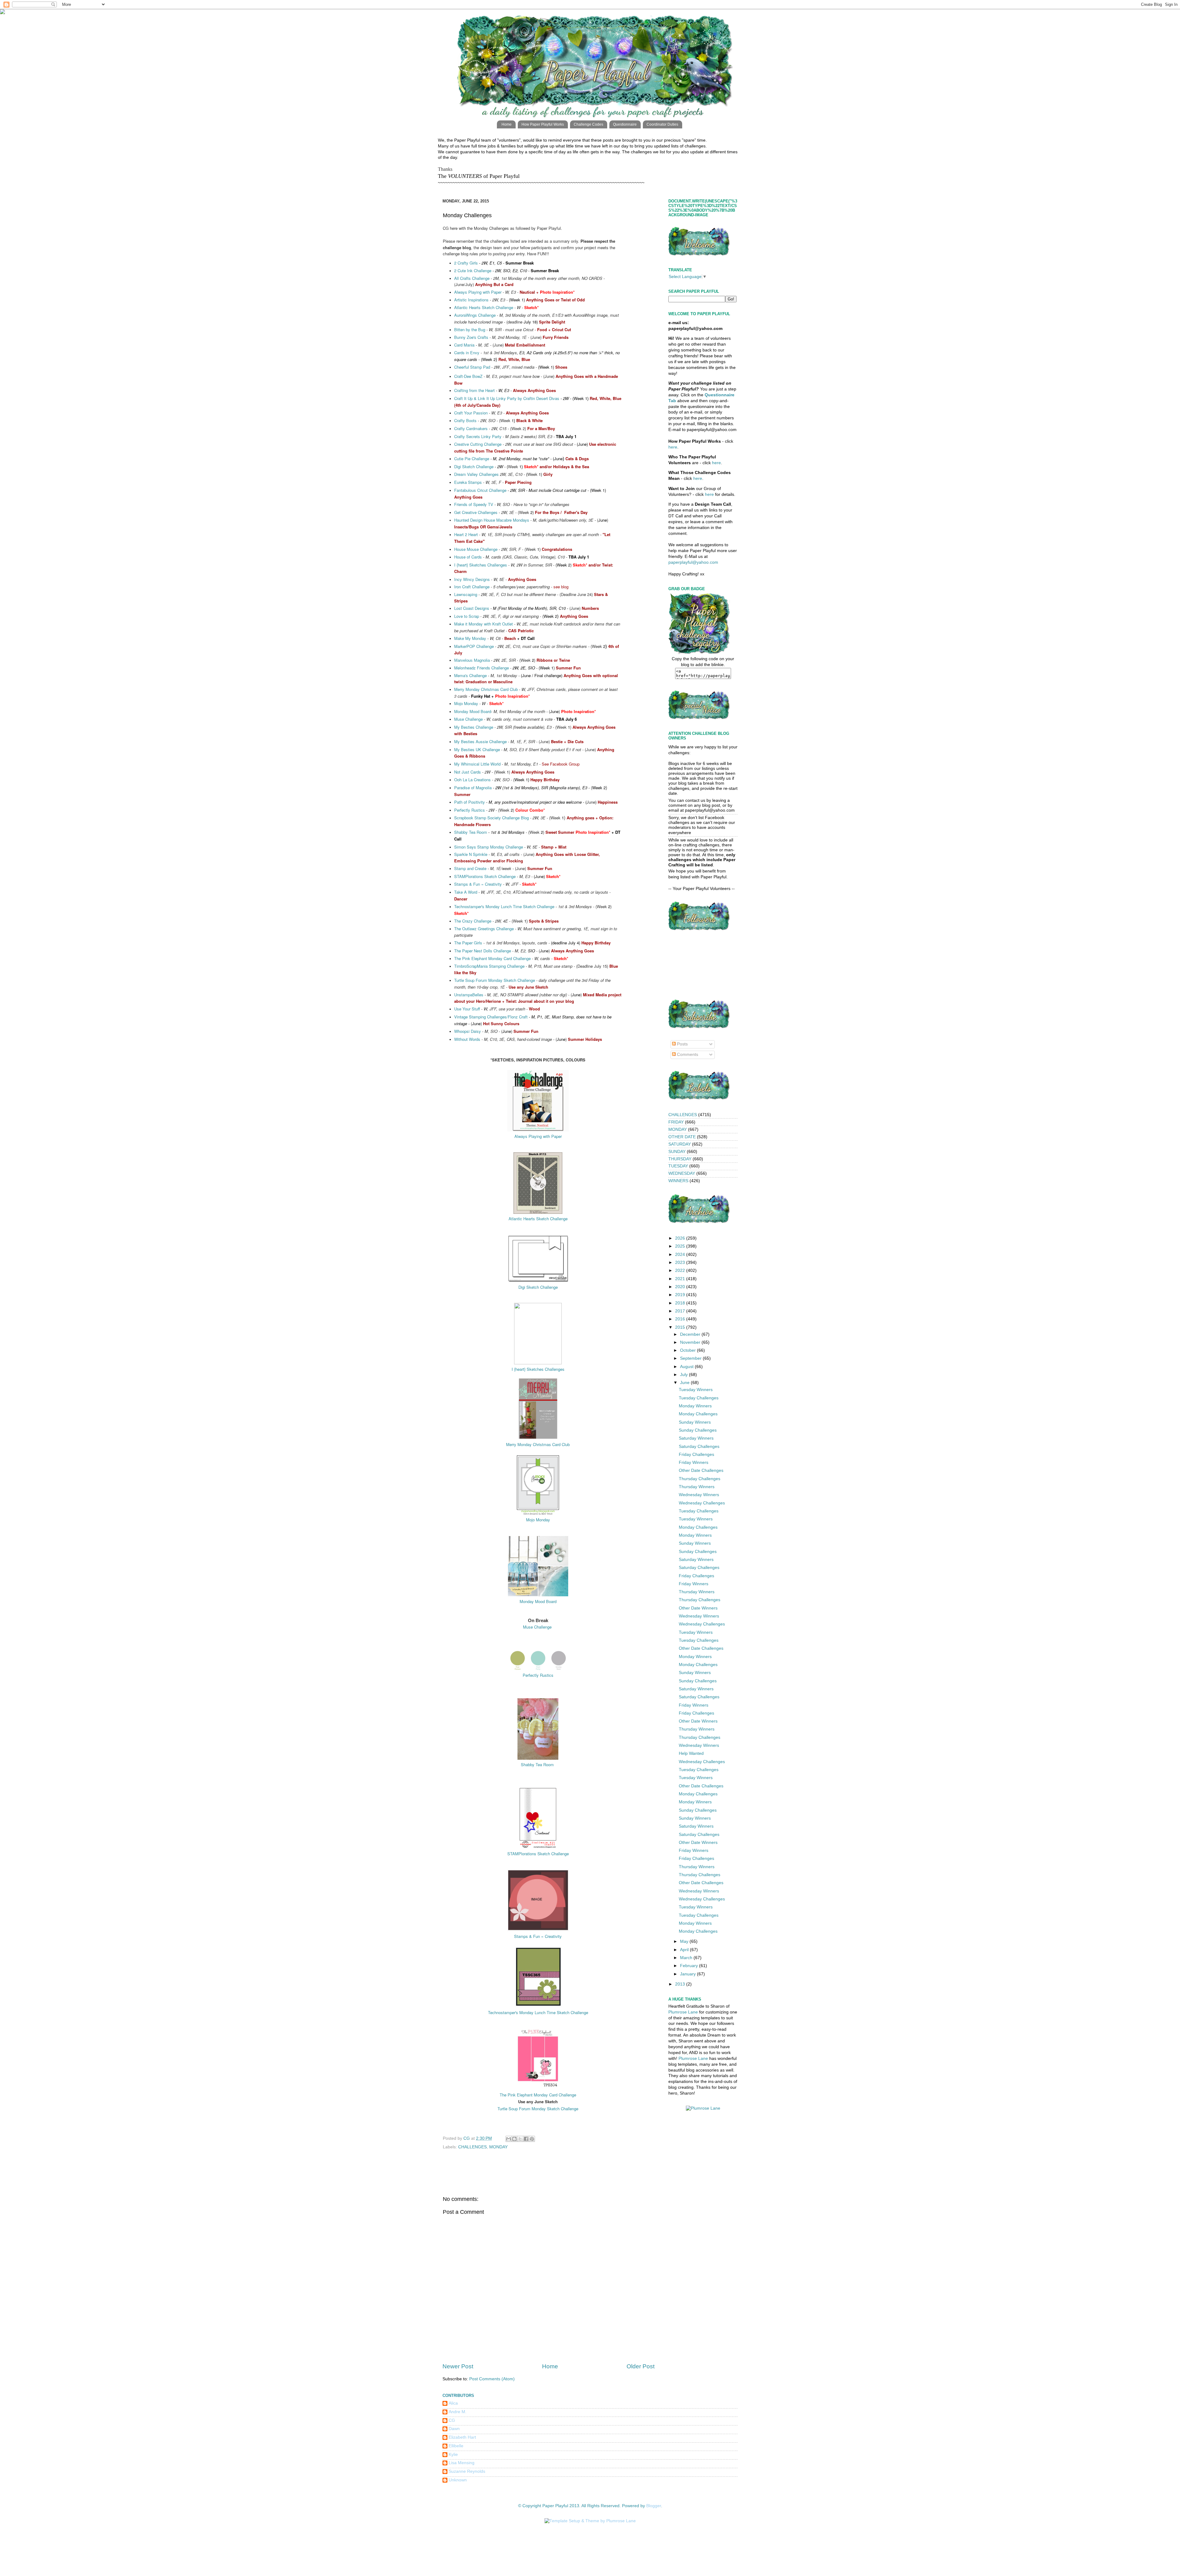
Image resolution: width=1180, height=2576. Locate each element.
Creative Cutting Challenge (478, 444)
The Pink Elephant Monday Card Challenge (492, 958)
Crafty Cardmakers (471, 428)
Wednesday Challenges (702, 1503)
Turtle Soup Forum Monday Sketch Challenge (495, 980)
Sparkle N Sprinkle (471, 854)
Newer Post (458, 2366)
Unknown (458, 2480)
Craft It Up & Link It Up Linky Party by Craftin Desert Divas (507, 398)
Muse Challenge (468, 719)
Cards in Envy (467, 353)
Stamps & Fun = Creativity (478, 884)
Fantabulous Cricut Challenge (480, 490)
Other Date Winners (698, 1608)
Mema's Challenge (470, 675)
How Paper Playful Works (543, 124)
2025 (681, 1246)
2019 (681, 1295)
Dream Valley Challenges (476, 474)
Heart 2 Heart (467, 534)
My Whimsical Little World (477, 764)
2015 (681, 1327)
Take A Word (466, 892)
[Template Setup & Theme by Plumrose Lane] (590, 2521)
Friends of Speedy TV (474, 504)
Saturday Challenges (699, 1447)
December (691, 1334)
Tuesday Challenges (699, 1398)
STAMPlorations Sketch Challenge (485, 876)
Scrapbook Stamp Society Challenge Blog (492, 818)
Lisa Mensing (462, 2463)
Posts (682, 1044)
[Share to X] (520, 2139)
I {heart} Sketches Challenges (481, 565)
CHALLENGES (472, 2147)
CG (452, 2420)
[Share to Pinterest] (532, 2139)
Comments (687, 1055)
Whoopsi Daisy (468, 1031)
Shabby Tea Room (471, 832)
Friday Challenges (696, 1455)
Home (507, 124)
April (685, 1950)
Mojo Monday (466, 703)
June (685, 1383)
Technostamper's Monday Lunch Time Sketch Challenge (504, 906)
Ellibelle (456, 2446)
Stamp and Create (470, 868)
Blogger (654, 2506)
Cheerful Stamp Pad (472, 367)
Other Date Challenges (701, 1470)
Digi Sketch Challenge (474, 467)
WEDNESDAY (682, 1173)
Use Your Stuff (467, 1009)
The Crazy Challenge (473, 921)
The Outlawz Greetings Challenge (484, 929)
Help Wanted (691, 1753)
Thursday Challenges (700, 1479)
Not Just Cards (468, 772)
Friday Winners (694, 1462)
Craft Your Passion (471, 413)
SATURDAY (680, 1144)
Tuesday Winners (696, 1390)
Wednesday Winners (699, 1495)
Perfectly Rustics (470, 810)
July (684, 1375)
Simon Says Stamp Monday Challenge (489, 847)
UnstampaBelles (469, 995)
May (685, 1941)
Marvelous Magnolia (472, 660)
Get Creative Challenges (476, 512)
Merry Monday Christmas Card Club (486, 689)
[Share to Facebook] (526, 2139)
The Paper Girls (468, 943)
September (691, 1358)
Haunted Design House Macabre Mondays (492, 520)
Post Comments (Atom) (492, 2379)
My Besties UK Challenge (477, 749)
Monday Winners (695, 1406)
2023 (681, 1263)
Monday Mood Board (473, 711)
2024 (681, 1255)
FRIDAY (676, 1122)
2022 (681, 1270)
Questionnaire (625, 124)
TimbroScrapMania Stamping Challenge (489, 966)
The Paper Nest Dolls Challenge (483, 951)
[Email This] (509, 2139)
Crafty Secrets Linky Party (478, 436)
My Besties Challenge (474, 727)
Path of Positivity (470, 802)
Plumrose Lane (683, 2012)
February (690, 1966)
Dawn (454, 2429)
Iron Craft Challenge (472, 587)
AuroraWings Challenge (475, 315)
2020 (681, 1287)
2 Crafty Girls (466, 263)
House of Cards (468, 557)
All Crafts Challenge (472, 278)
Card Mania (464, 345)
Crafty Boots (465, 420)
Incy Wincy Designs (472, 579)
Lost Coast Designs (472, 608)
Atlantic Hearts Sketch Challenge (484, 307)
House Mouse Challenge (476, 549)
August (687, 1367)
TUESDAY (678, 1166)
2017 (681, 1311)
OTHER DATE (682, 1137)
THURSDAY (680, 1159)
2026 (681, 1238)
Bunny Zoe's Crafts (471, 337)
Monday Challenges (698, 1414)
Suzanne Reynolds (467, 2471)
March (687, 1958)
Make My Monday (470, 638)
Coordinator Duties (662, 124)
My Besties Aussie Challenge (480, 741)
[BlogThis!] (514, 2139)
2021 (681, 1279)
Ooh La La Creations (472, 780)
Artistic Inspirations (471, 300)
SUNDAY (677, 1152)
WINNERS (678, 1181)
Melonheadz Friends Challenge (482, 668)
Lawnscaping (466, 594)
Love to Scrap (467, 616)
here (673, 447)
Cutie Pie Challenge (472, 459)
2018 (681, 1303)
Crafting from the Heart (474, 390)
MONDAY (498, 2147)
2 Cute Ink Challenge (473, 271)
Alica (453, 2403)
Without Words (467, 1039)
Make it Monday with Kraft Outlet (484, 624)
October (688, 1350)
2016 (681, 1319)
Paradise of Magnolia (473, 788)
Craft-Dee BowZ (468, 376)
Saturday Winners (696, 1438)
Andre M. (458, 2412)
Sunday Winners (695, 1422)
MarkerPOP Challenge (474, 646)
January (688, 1974)
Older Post (641, 2366)
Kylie (453, 2454)
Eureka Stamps (468, 482)
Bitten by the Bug (470, 329)
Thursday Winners (697, 1487)
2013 (681, 1984)
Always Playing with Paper (478, 292)
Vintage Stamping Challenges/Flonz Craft (492, 1017)
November (691, 1342)
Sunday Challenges (698, 1430)
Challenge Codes (588, 124)
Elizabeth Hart (462, 2437)
